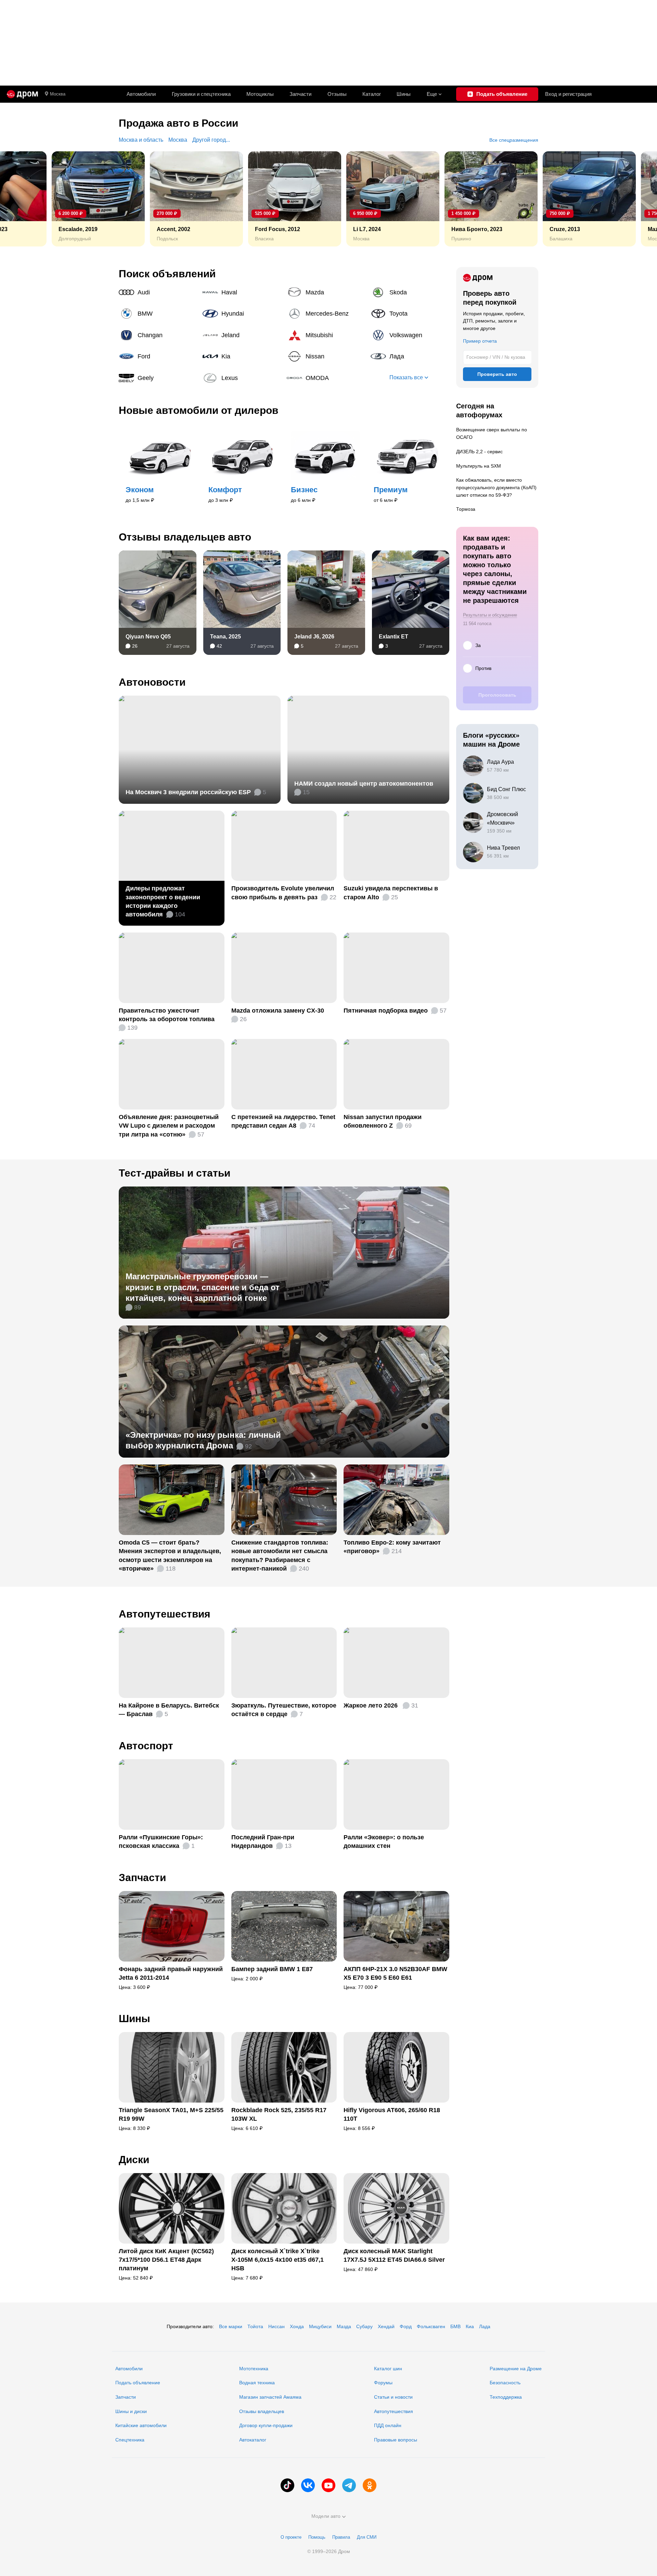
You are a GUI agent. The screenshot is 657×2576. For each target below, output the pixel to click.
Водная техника (257, 2383)
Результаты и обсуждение (490, 615)
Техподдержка (506, 2397)
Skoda (410, 292)
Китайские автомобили (141, 2425)
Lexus (242, 378)
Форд (406, 2326)
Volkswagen (410, 335)
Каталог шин (388, 2369)
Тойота (255, 2326)
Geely (158, 378)
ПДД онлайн (388, 2425)
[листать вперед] (636, 199)
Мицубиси (320, 2326)
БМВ (455, 2326)
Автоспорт (146, 1746)
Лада (410, 356)
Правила (341, 2537)
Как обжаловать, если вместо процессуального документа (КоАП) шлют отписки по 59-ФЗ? (496, 487)
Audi (158, 292)
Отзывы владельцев (262, 2411)
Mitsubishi (326, 335)
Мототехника (254, 2369)
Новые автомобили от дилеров (198, 410)
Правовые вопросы (396, 2440)
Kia (242, 356)
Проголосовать (497, 695)
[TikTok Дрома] (287, 2485)
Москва (58, 94)
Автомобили (141, 94)
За (478, 645)
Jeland (242, 335)
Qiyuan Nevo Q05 (148, 637)
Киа (470, 2326)
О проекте (291, 2537)
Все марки (231, 2326)
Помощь (317, 2537)
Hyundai (242, 314)
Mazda (326, 292)
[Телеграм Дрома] (349, 2485)
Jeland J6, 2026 (314, 637)
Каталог (372, 94)
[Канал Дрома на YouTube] (328, 2485)
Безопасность (505, 2383)
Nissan (326, 356)
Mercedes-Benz (326, 314)
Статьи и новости (393, 2397)
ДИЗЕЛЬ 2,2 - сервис (479, 452)
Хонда (297, 2326)
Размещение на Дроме (516, 2369)
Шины (404, 94)
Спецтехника (130, 2440)
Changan (158, 335)
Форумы (383, 2383)
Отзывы (337, 94)
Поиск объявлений (167, 274)
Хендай (386, 2326)
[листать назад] (21, 199)
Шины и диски (131, 2411)
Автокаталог (253, 2440)
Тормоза (466, 509)
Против (483, 668)
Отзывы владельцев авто (185, 537)
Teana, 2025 (226, 637)
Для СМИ (367, 2537)
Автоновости (152, 682)
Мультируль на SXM (479, 466)
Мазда (344, 2326)
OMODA (326, 378)
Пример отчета (480, 341)
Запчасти (300, 94)
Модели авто (326, 2516)
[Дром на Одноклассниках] (370, 2485)
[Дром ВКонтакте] (308, 2485)
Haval (242, 292)
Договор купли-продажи (266, 2425)
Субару (364, 2326)
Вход (568, 94)
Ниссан (276, 2326)
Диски (134, 2160)
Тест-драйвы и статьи (175, 1173)
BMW (158, 314)
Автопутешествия (165, 1614)
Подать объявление (138, 2383)
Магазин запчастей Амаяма (270, 2397)
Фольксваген (431, 2326)
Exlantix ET (394, 637)
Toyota (410, 314)
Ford (158, 356)
